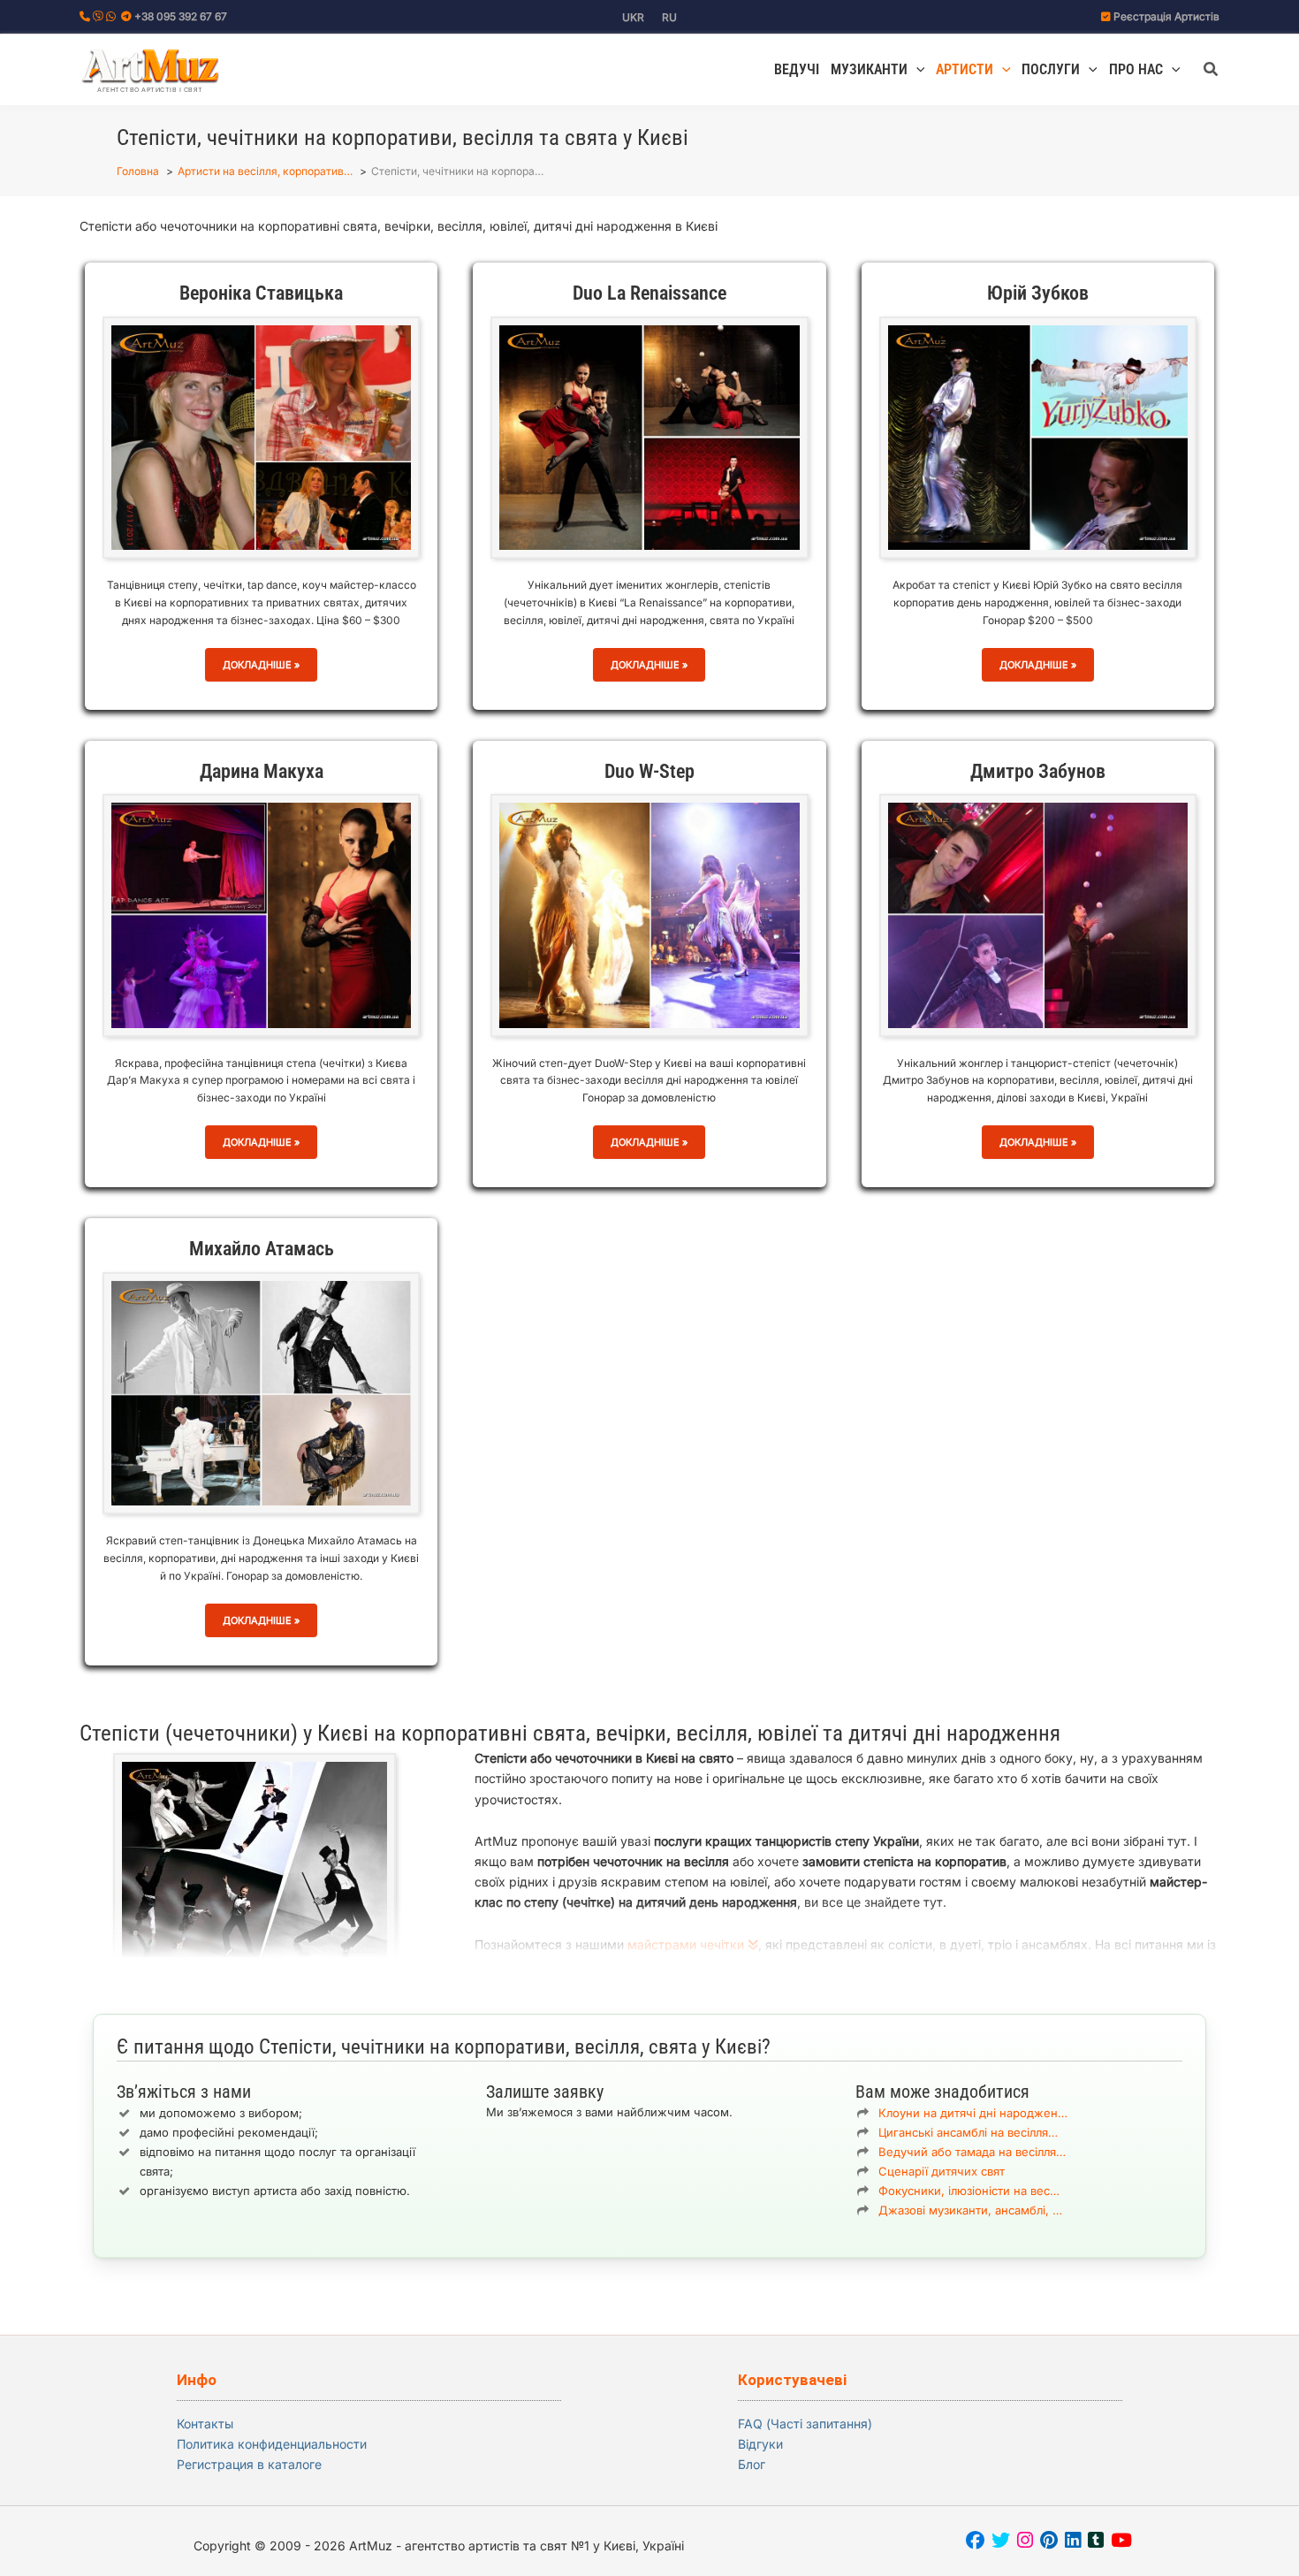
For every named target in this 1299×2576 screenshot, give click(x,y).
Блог (752, 2464)
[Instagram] (1025, 2542)
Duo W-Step (649, 771)
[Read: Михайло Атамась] (261, 1392)
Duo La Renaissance (649, 293)
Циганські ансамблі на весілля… (968, 2132)
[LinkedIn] (1073, 2542)
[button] (916, 70)
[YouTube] (1121, 2542)
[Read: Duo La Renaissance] (649, 436)
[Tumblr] (1096, 2542)
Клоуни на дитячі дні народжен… (973, 2113)
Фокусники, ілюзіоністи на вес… (969, 2191)
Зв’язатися (662, 2162)
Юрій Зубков (1038, 293)
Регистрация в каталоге (249, 2464)
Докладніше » (261, 670)
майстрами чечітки (687, 1944)
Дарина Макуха (262, 771)
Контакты (205, 2424)
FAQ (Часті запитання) (805, 2424)
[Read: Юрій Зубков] (1038, 436)
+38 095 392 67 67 (181, 16)
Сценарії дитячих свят (942, 2171)
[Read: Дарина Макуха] (261, 914)
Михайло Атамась (262, 1249)
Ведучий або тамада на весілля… (972, 2152)
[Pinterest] (1049, 2542)
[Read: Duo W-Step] (649, 914)
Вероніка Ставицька (261, 293)
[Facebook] (975, 2542)
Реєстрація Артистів (1166, 16)
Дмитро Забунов (1038, 771)
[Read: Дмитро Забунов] (1038, 914)
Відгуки (760, 2444)
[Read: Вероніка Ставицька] (261, 436)
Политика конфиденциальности (272, 2444)
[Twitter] (1001, 2542)
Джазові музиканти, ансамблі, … (970, 2210)
